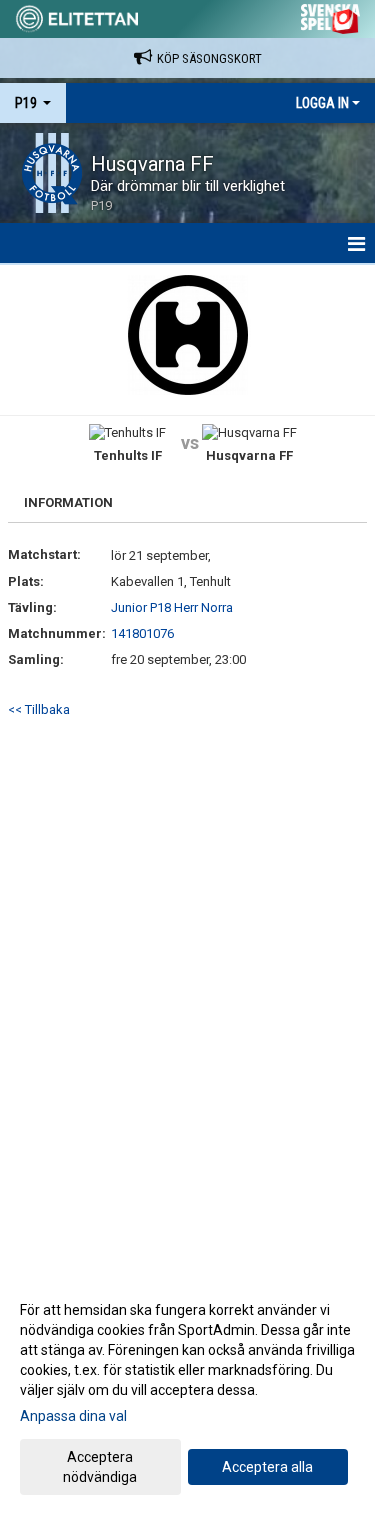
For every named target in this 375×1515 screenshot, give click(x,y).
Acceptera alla (267, 1467)
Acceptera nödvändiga (100, 1467)
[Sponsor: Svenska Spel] (331, 15)
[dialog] (187, 1392)
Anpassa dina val (73, 1416)
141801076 (142, 633)
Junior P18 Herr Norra (172, 607)
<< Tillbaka (39, 709)
